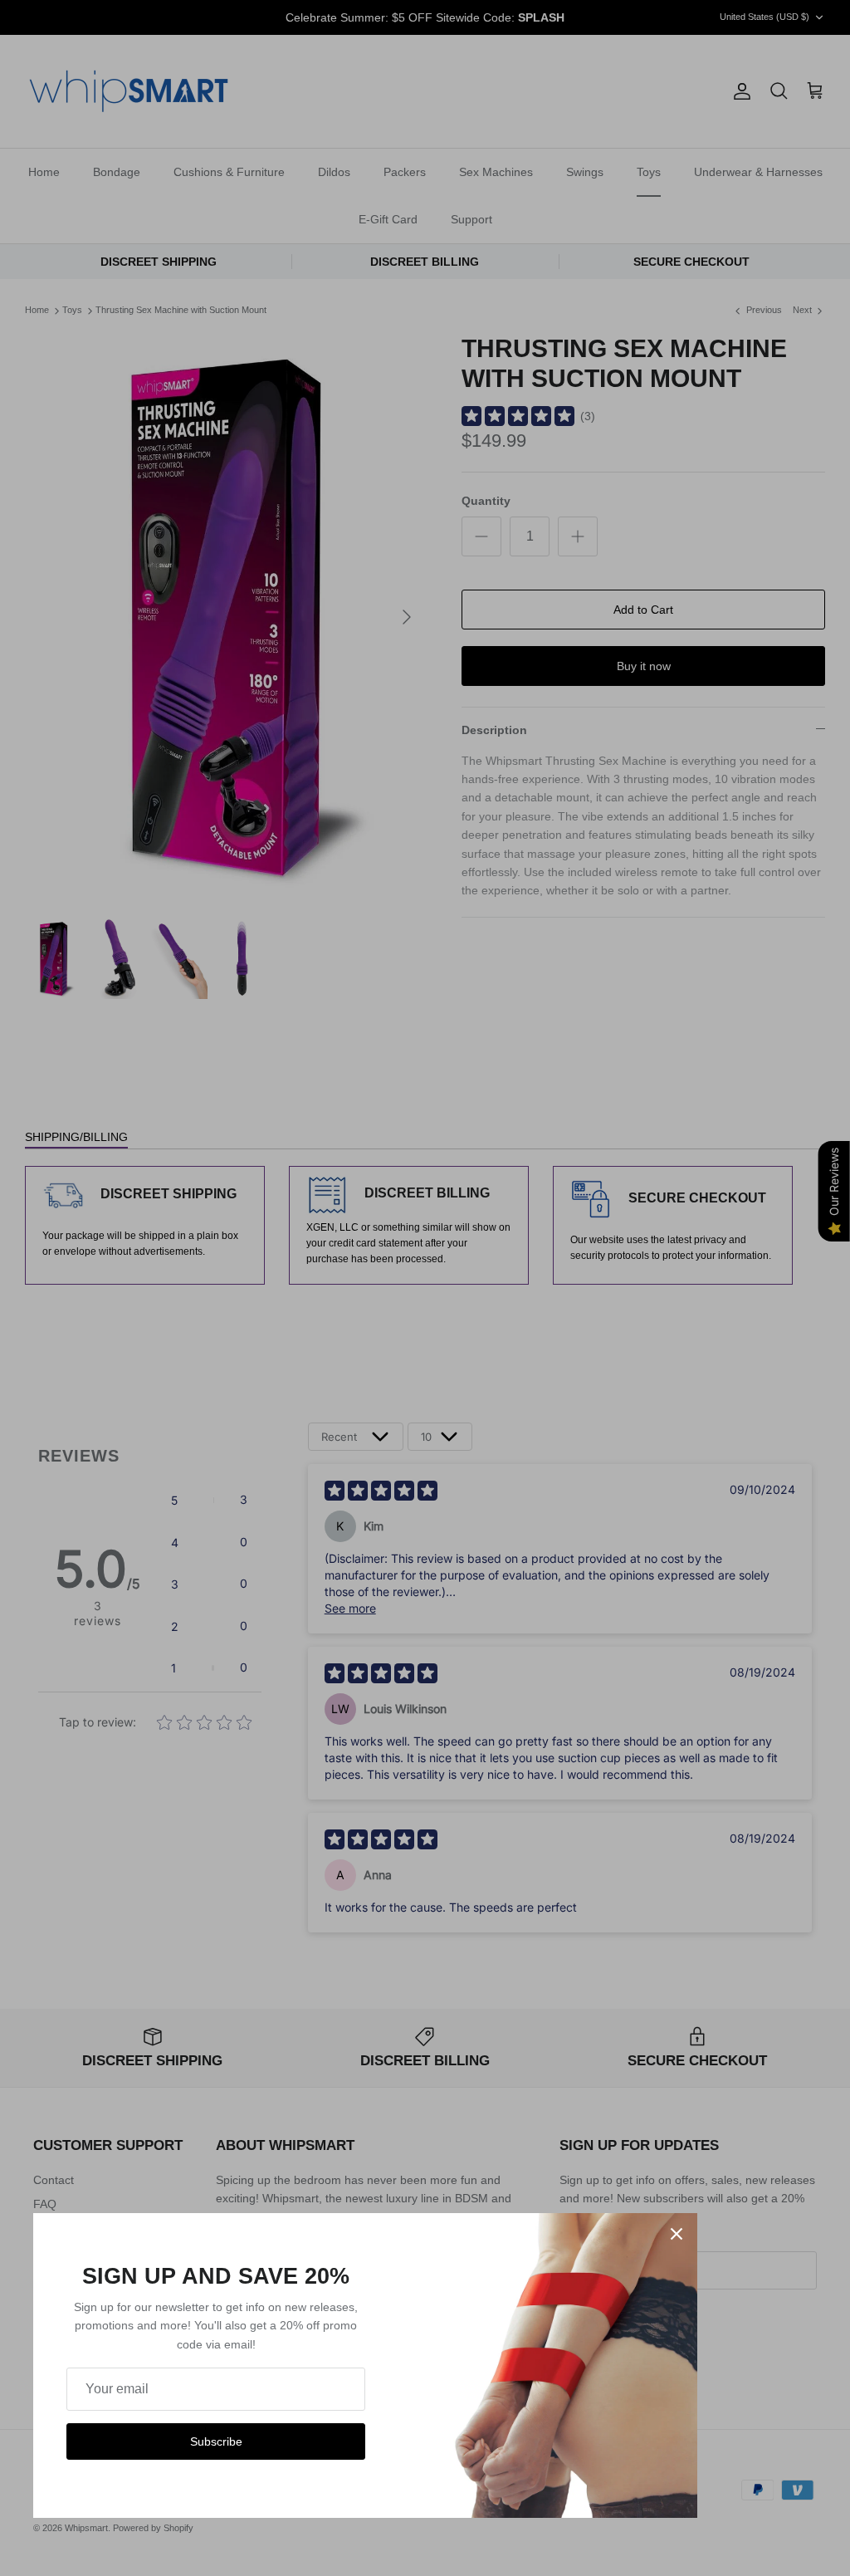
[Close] (677, 2234)
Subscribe (216, 2441)
